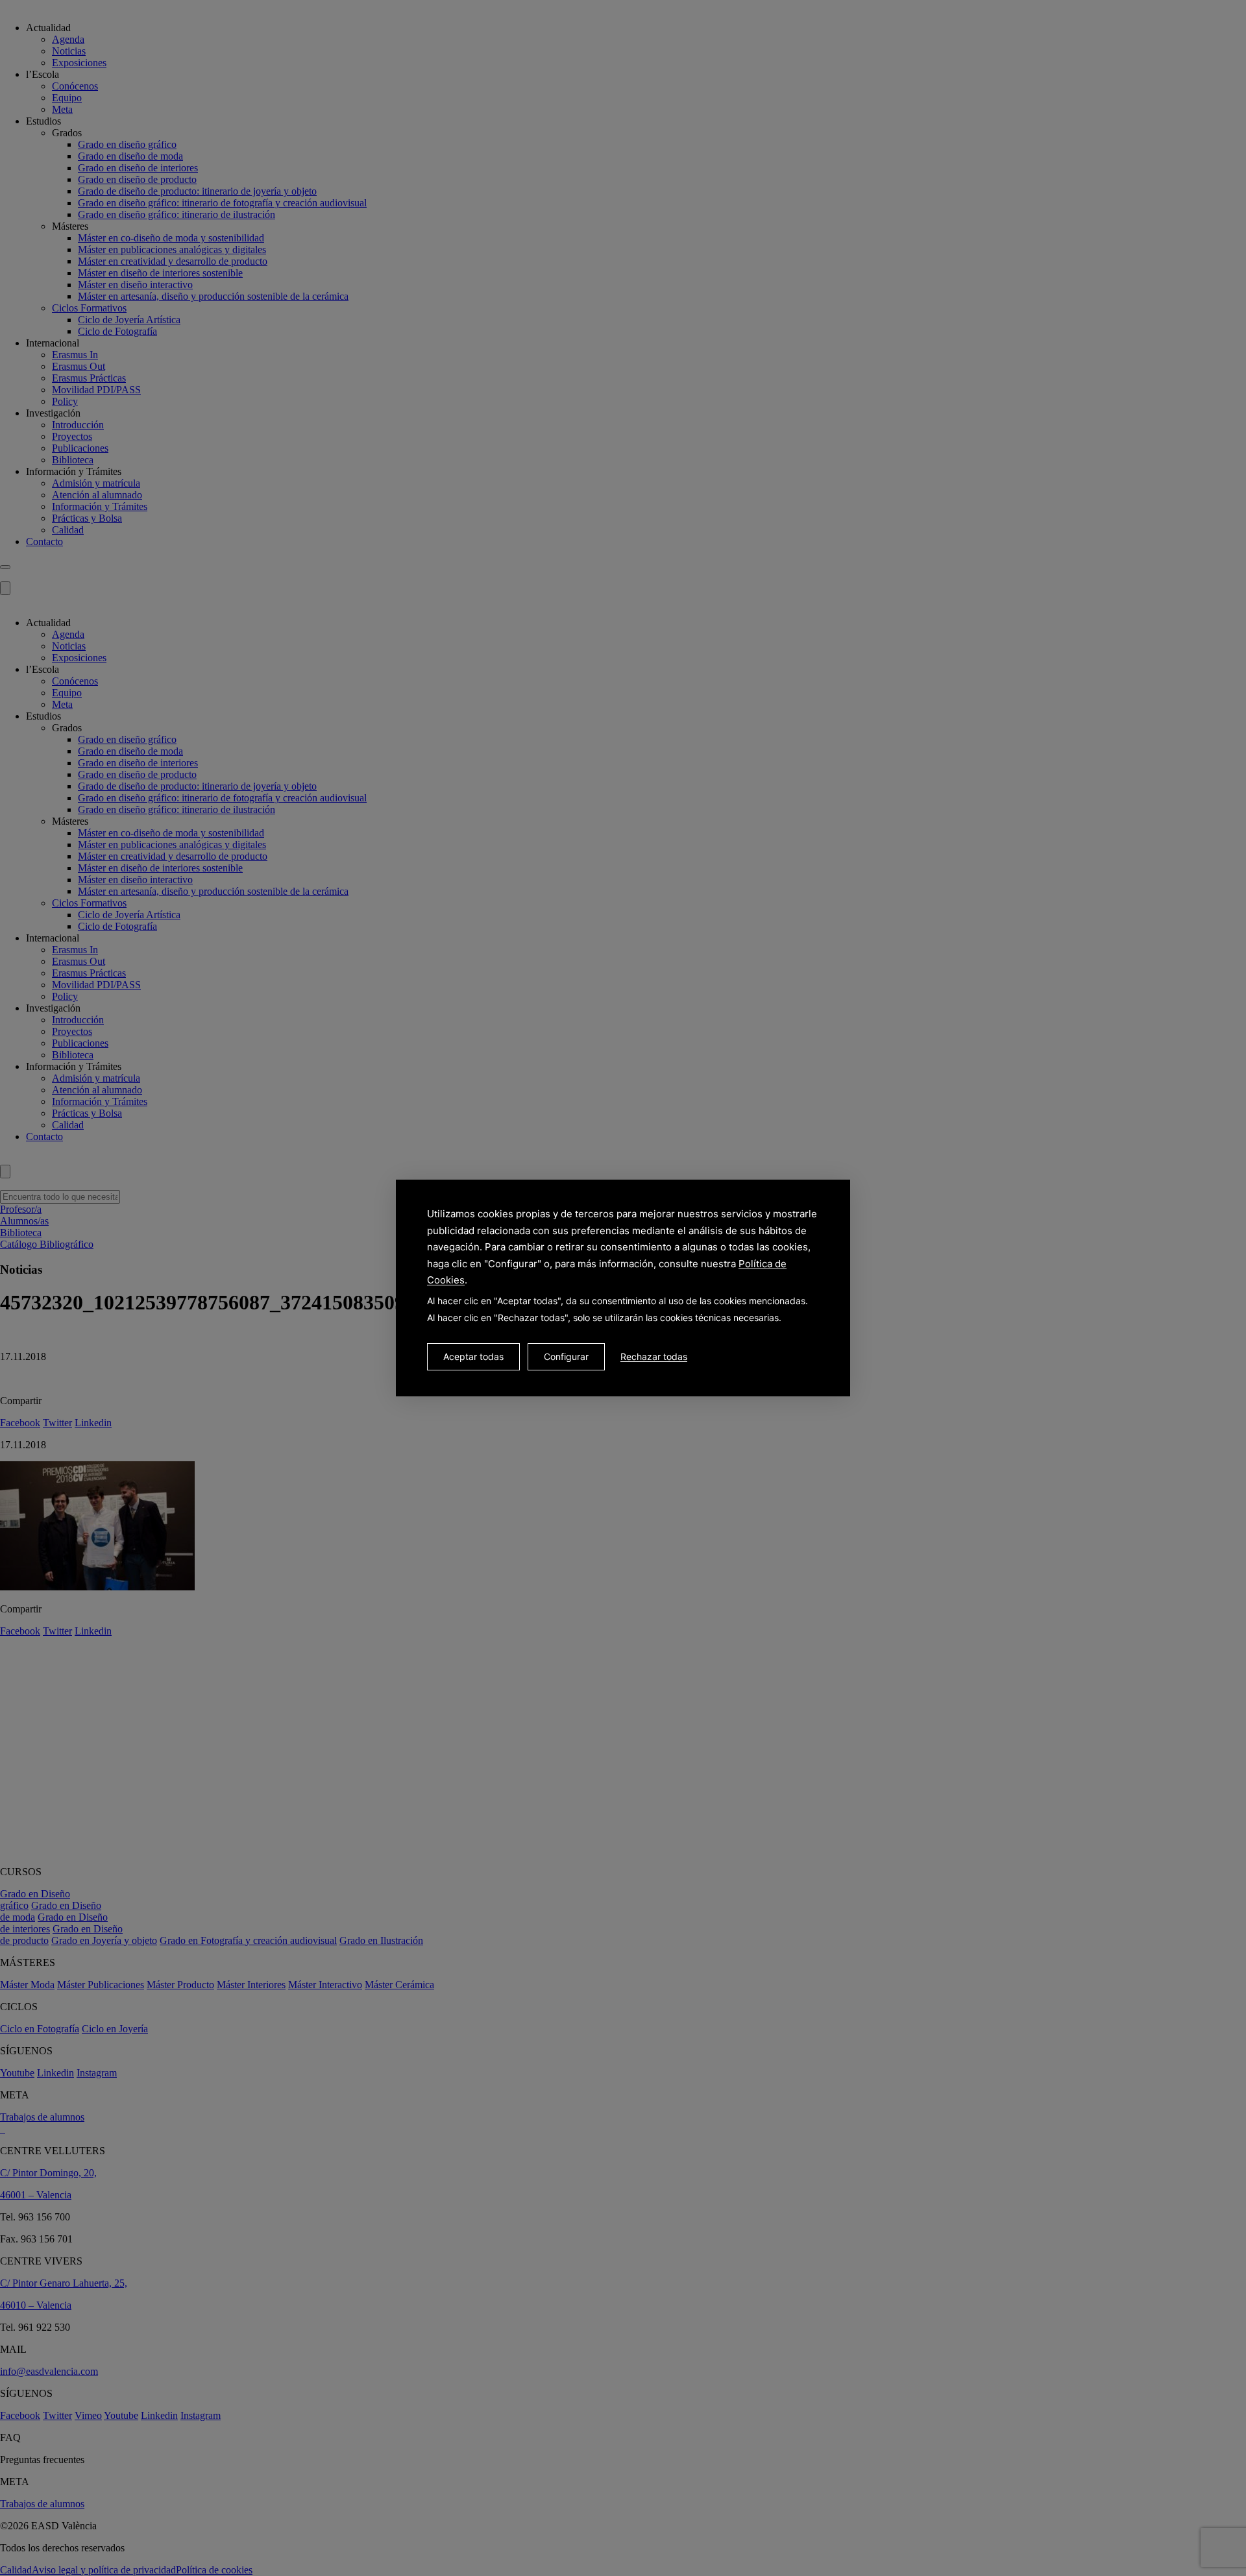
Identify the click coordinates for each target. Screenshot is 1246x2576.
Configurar (566, 1356)
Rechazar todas (654, 1356)
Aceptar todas (473, 1356)
